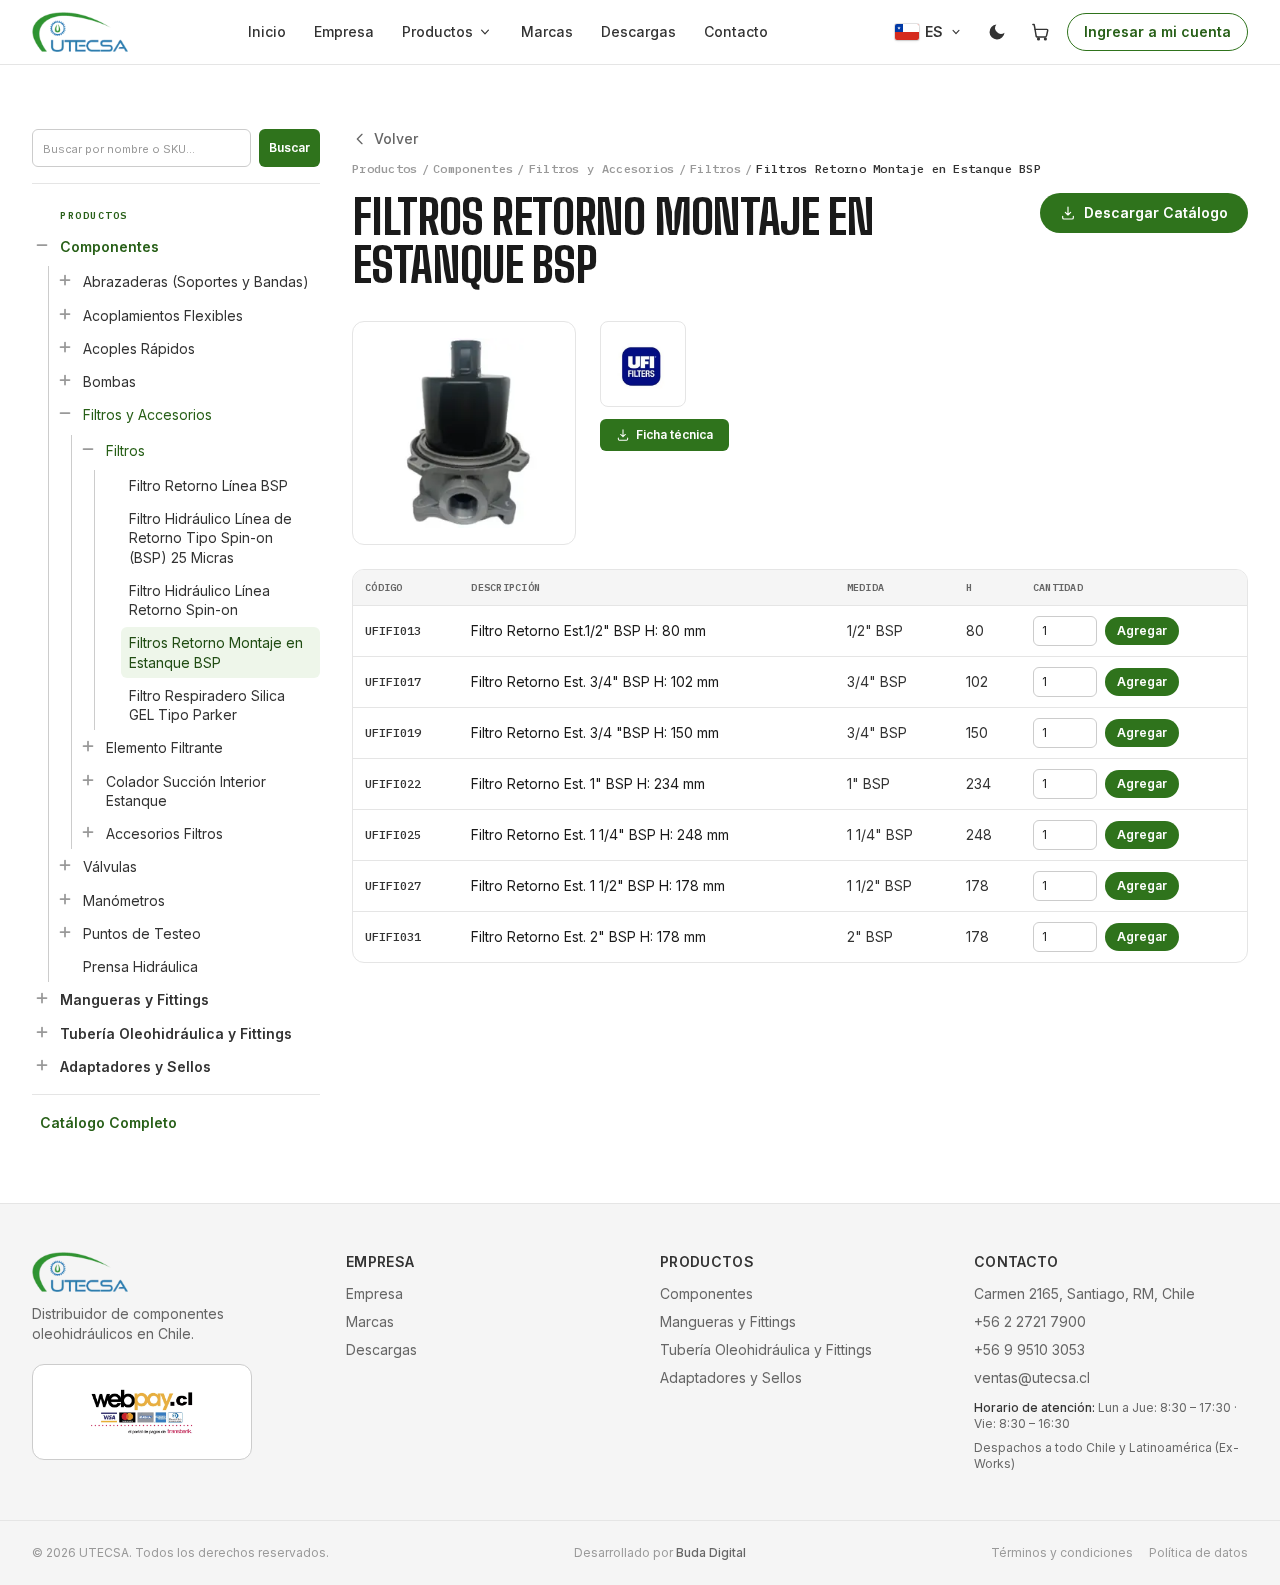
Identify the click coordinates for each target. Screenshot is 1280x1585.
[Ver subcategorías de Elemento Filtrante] (88, 746)
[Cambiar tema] (997, 32)
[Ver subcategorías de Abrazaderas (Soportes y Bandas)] (65, 280)
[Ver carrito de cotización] (1041, 32)
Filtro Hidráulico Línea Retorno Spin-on (199, 600)
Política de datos (1198, 1552)
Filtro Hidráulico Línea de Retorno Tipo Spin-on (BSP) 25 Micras (210, 538)
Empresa (344, 31)
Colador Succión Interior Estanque (186, 791)
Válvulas (110, 866)
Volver (396, 138)
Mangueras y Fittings (134, 999)
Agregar (1142, 630)
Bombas (109, 381)
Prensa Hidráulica (140, 966)
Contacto (736, 31)
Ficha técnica (674, 434)
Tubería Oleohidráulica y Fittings (176, 1033)
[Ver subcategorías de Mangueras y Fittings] (42, 998)
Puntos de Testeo (142, 933)
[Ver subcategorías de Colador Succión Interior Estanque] (88, 780)
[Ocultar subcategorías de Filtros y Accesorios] (65, 413)
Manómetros (124, 900)
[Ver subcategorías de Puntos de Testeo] (65, 932)
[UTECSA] (80, 32)
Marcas (547, 31)
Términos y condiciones (1062, 1552)
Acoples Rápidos (139, 348)
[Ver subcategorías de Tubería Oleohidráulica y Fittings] (42, 1032)
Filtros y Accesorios (147, 414)
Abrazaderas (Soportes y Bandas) (196, 281)
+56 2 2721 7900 (1030, 1321)
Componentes (109, 246)
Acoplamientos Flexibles (163, 315)
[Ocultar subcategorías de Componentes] (42, 245)
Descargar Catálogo (1156, 212)
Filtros (125, 450)
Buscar (289, 147)
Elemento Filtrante (164, 747)
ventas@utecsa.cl (1032, 1377)
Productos (437, 31)
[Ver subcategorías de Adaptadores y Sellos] (42, 1065)
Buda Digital (711, 1552)
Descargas (638, 31)
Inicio (267, 31)
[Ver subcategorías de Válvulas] (65, 865)
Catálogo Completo (108, 1122)
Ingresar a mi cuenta (1157, 31)
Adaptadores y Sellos (135, 1066)
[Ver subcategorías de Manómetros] (65, 899)
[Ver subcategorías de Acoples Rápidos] (65, 347)
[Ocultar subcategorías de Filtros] (88, 449)
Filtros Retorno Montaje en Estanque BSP (216, 652)
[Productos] (489, 32)
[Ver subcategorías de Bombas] (65, 380)
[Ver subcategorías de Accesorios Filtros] (88, 832)
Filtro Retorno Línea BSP (208, 485)
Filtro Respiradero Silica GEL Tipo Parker (207, 705)
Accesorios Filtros (164, 833)
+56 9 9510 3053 (1029, 1349)
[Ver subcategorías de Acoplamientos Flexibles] (65, 314)
